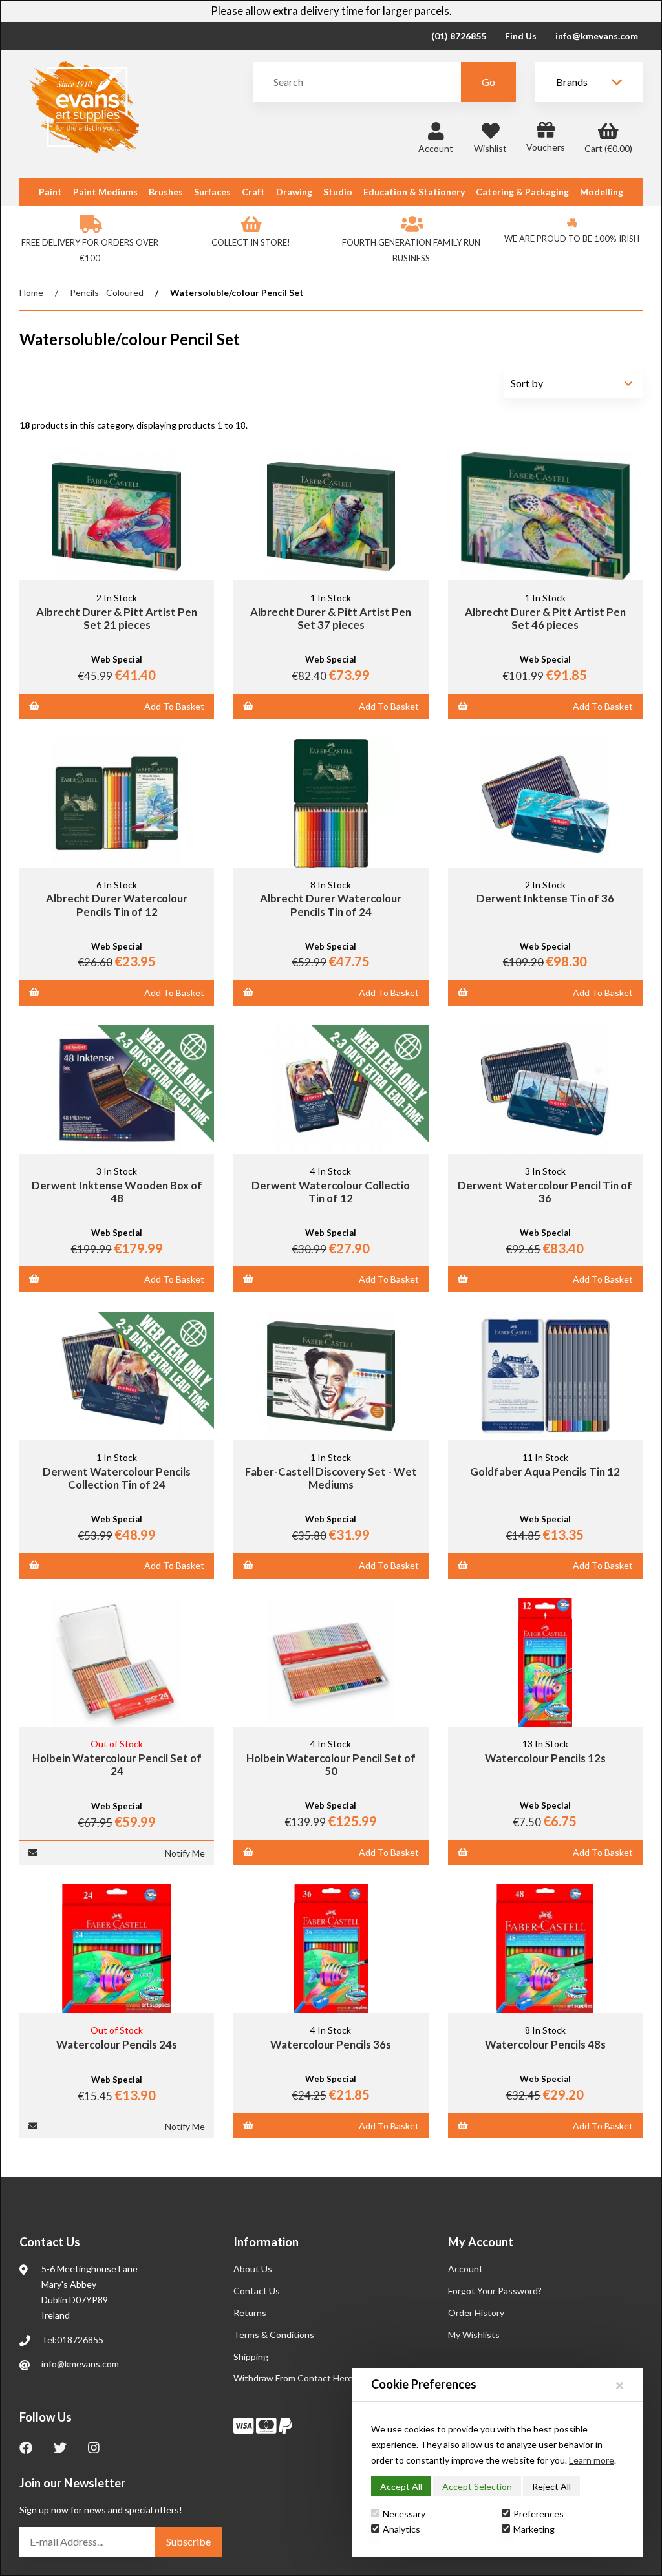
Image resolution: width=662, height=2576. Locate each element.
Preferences (539, 2514)
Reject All (551, 2486)
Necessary (404, 2514)
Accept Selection (477, 2486)
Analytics (401, 2529)
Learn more (592, 2460)
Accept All (401, 2486)
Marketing (534, 2529)
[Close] (620, 2385)
